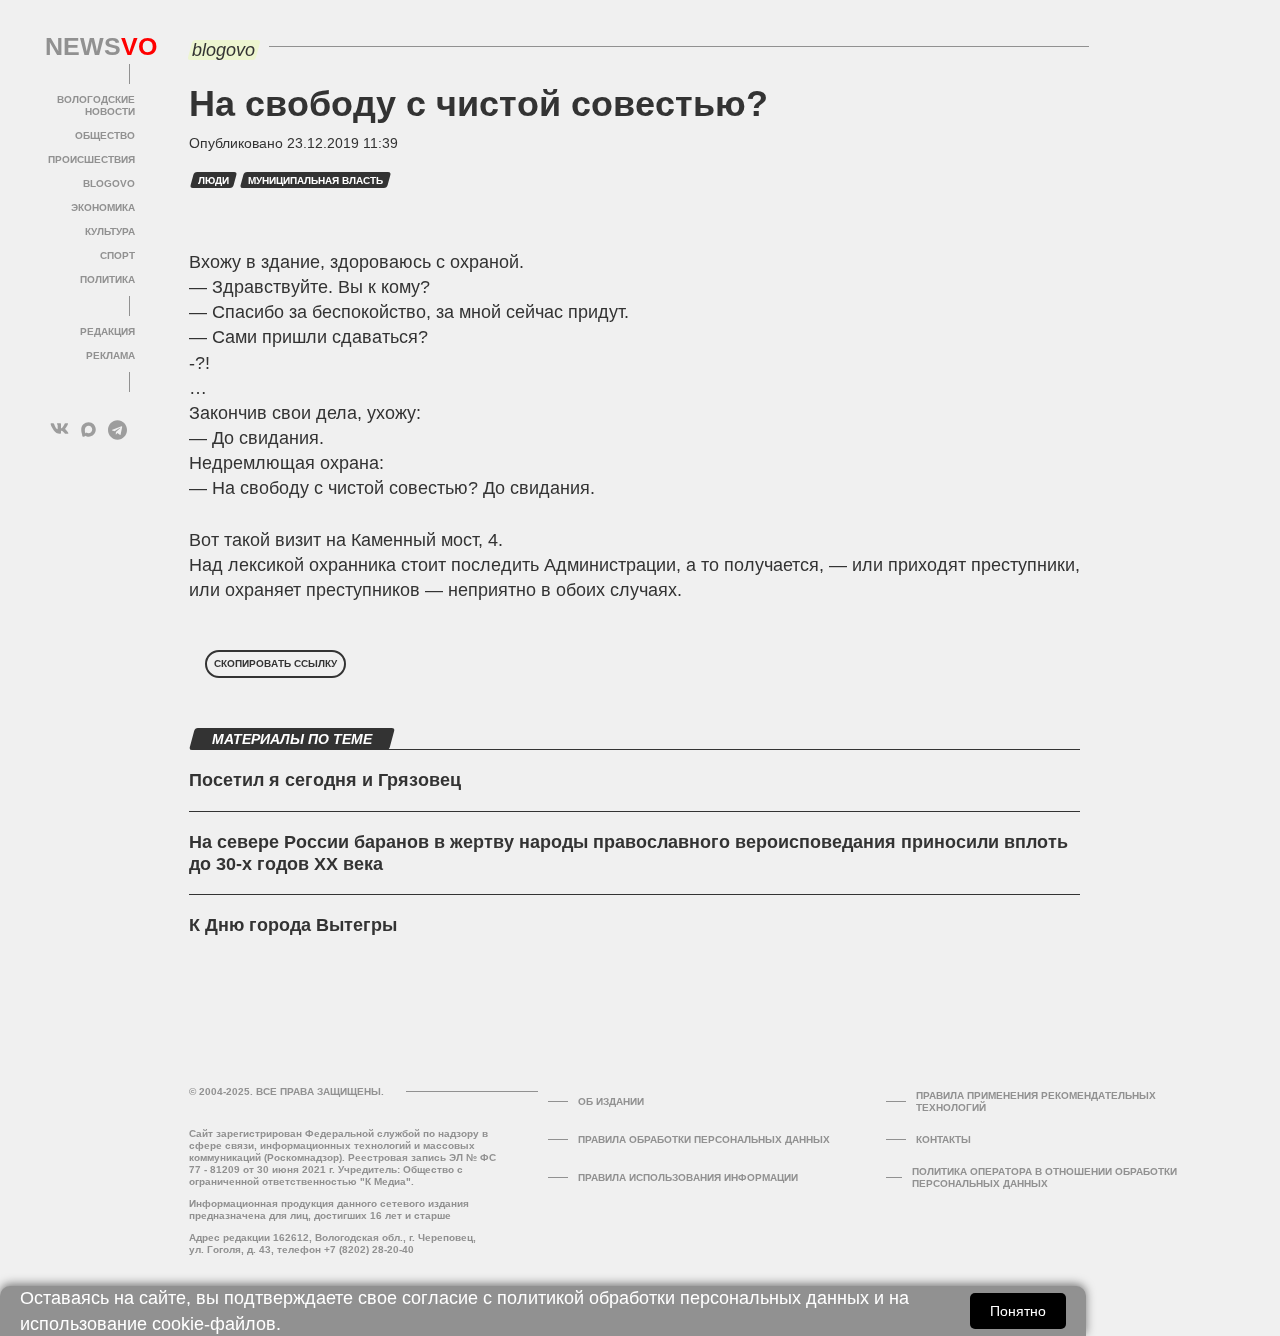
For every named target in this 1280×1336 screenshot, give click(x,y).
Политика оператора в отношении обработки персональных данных (1044, 1177)
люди (213, 180)
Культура (110, 231)
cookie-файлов (214, 1324)
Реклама (110, 355)
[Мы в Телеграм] (117, 429)
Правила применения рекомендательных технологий (1036, 1101)
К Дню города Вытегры (293, 925)
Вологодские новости (96, 105)
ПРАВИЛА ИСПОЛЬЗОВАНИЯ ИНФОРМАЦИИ (688, 1177)
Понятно (1018, 1311)
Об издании (611, 1101)
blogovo (109, 183)
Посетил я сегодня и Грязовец (325, 780)
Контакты (943, 1139)
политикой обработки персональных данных (683, 1298)
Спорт (117, 255)
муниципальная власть (315, 180)
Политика (107, 279)
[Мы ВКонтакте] (59, 429)
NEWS (90, 47)
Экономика (103, 207)
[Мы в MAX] (88, 429)
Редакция (107, 331)
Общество (105, 135)
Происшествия (91, 159)
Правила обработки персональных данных (704, 1139)
